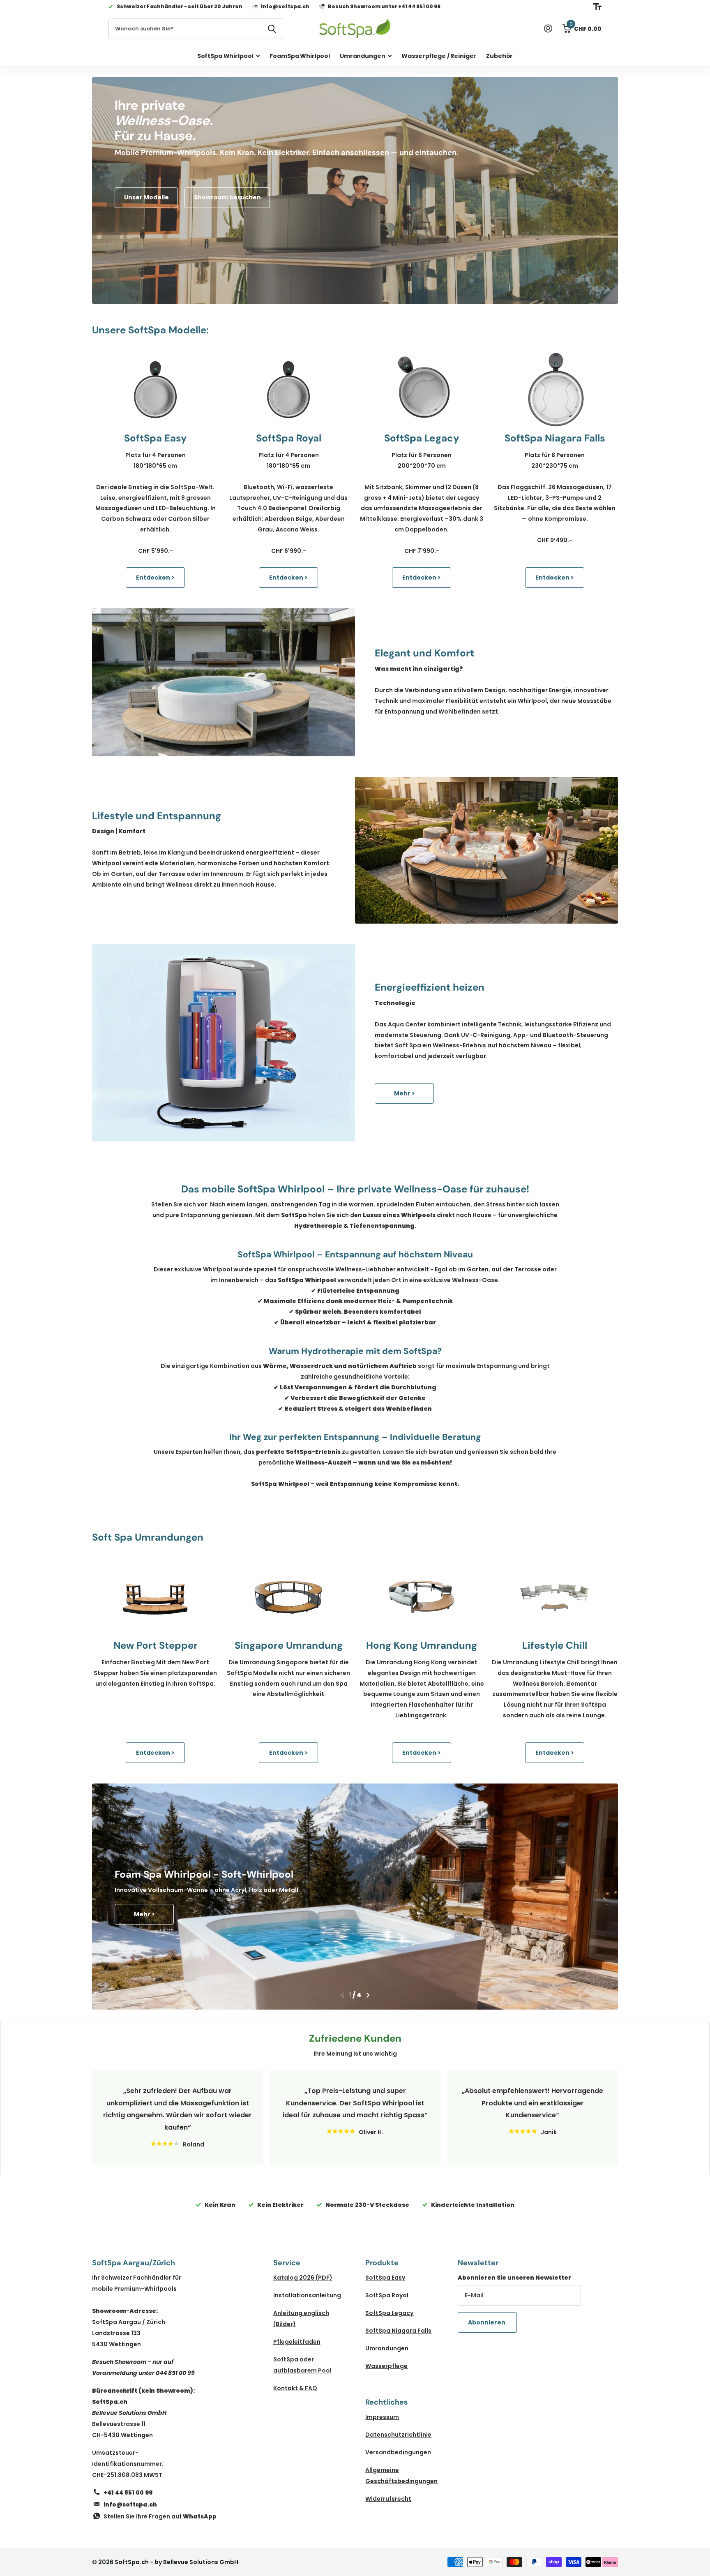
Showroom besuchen (227, 197)
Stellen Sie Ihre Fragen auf (160, 2516)
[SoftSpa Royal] (288, 390)
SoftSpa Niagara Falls (398, 2331)
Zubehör (499, 56)
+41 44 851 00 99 (128, 2493)
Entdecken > (155, 578)
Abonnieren (487, 2322)
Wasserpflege (386, 2366)
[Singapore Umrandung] (288, 1597)
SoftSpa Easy (385, 2278)
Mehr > (405, 1093)
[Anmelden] (548, 29)
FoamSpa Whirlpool (300, 56)
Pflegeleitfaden (297, 2342)
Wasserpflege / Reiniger (439, 56)
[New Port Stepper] (155, 1597)
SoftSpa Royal (387, 2295)
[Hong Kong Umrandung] (422, 1597)
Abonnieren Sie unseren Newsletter (514, 2278)
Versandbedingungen (398, 2452)
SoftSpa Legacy (389, 2313)
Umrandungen (362, 56)
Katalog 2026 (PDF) (303, 2278)
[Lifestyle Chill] (555, 1597)
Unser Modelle (146, 197)
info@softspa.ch (130, 2504)
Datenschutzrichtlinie (398, 2435)
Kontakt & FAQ (295, 2388)
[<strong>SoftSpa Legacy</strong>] (422, 390)
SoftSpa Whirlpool (225, 56)
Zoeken (272, 29)
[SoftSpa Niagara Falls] (555, 390)
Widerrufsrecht (388, 2499)
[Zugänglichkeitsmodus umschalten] (597, 7)
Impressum (382, 2417)
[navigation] (342, 1995)
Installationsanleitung (307, 2295)
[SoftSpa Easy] (155, 390)
